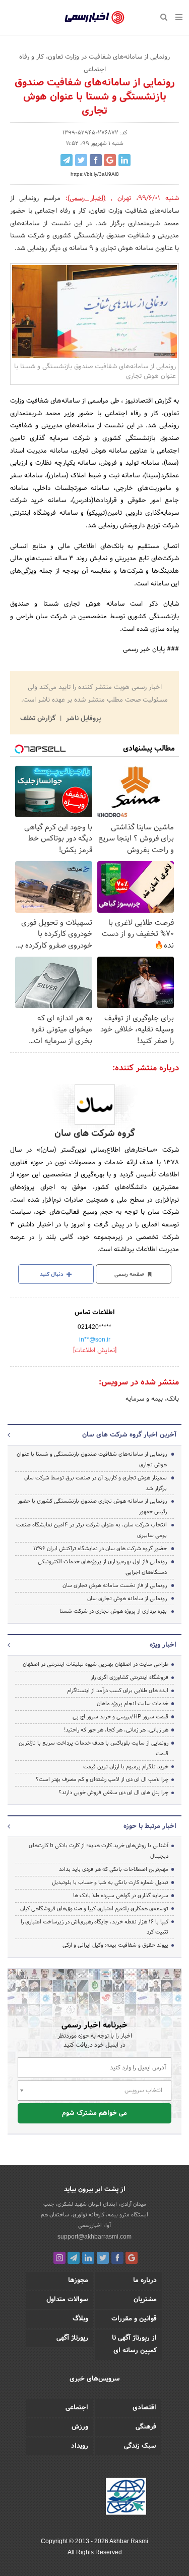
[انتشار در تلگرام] (67, 160)
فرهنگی (146, 2427)
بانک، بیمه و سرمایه (152, 1399)
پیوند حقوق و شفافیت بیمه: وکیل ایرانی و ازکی (115, 1945)
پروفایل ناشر (82, 719)
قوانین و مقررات (134, 2319)
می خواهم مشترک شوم (94, 2113)
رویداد (80, 2446)
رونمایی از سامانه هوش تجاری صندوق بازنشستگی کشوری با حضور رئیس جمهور (92, 1506)
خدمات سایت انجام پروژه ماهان (133, 1704)
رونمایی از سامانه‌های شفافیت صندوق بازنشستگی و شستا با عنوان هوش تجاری (92, 1459)
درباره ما (145, 2281)
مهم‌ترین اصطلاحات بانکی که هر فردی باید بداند (114, 1869)
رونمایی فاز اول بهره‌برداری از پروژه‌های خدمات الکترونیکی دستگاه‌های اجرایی (102, 1567)
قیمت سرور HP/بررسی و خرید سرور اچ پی (120, 1717)
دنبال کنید (52, 1274)
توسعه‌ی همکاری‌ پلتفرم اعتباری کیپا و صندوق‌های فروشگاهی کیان (94, 1909)
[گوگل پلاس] (132, 2258)
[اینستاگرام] (59, 2258)
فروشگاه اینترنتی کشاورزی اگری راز (130, 1677)
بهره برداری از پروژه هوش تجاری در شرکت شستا (113, 1611)
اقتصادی (144, 2408)
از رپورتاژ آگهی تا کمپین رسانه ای (134, 2344)
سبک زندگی (140, 2446)
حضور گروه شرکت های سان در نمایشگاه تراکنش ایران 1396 (100, 1549)
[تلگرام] (74, 2258)
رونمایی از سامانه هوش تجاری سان (127, 1599)
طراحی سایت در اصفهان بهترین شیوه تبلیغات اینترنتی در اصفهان (96, 1664)
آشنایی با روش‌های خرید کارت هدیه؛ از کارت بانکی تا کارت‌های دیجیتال (99, 1851)
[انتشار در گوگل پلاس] (110, 160)
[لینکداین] (88, 2258)
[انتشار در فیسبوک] (96, 160)
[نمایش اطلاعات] (95, 1351)
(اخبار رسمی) (86, 199)
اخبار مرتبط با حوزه (150, 1826)
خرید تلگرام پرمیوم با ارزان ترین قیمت (126, 1767)
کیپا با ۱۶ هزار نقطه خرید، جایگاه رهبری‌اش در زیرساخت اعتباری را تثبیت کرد (94, 1927)
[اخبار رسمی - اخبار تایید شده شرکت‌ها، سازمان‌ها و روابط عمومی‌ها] (94, 18)
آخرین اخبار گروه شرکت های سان (129, 1435)
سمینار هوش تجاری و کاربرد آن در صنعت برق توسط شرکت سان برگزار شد (96, 1483)
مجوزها (78, 2281)
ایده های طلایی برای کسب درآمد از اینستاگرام (118, 1691)
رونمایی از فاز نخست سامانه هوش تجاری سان (115, 1586)
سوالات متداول (67, 2300)
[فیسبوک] (117, 2258)
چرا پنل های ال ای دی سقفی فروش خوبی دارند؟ (113, 1793)
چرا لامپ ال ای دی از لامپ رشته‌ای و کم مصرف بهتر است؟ (102, 1779)
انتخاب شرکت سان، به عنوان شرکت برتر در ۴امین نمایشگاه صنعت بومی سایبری (91, 1530)
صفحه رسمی (130, 1274)
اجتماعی (77, 2408)
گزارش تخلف (39, 719)
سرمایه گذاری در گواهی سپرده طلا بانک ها (121, 1896)
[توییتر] (103, 2258)
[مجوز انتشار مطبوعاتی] (126, 2498)
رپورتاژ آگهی (72, 2338)
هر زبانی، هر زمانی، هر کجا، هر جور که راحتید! (116, 1730)
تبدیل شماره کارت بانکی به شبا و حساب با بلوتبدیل (110, 1883)
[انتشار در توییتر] (81, 160)
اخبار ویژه (163, 1645)
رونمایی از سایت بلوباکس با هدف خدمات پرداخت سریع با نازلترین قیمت (93, 1748)
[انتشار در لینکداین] (124, 160)
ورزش (80, 2427)
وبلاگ (80, 2319)
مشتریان (145, 2300)
